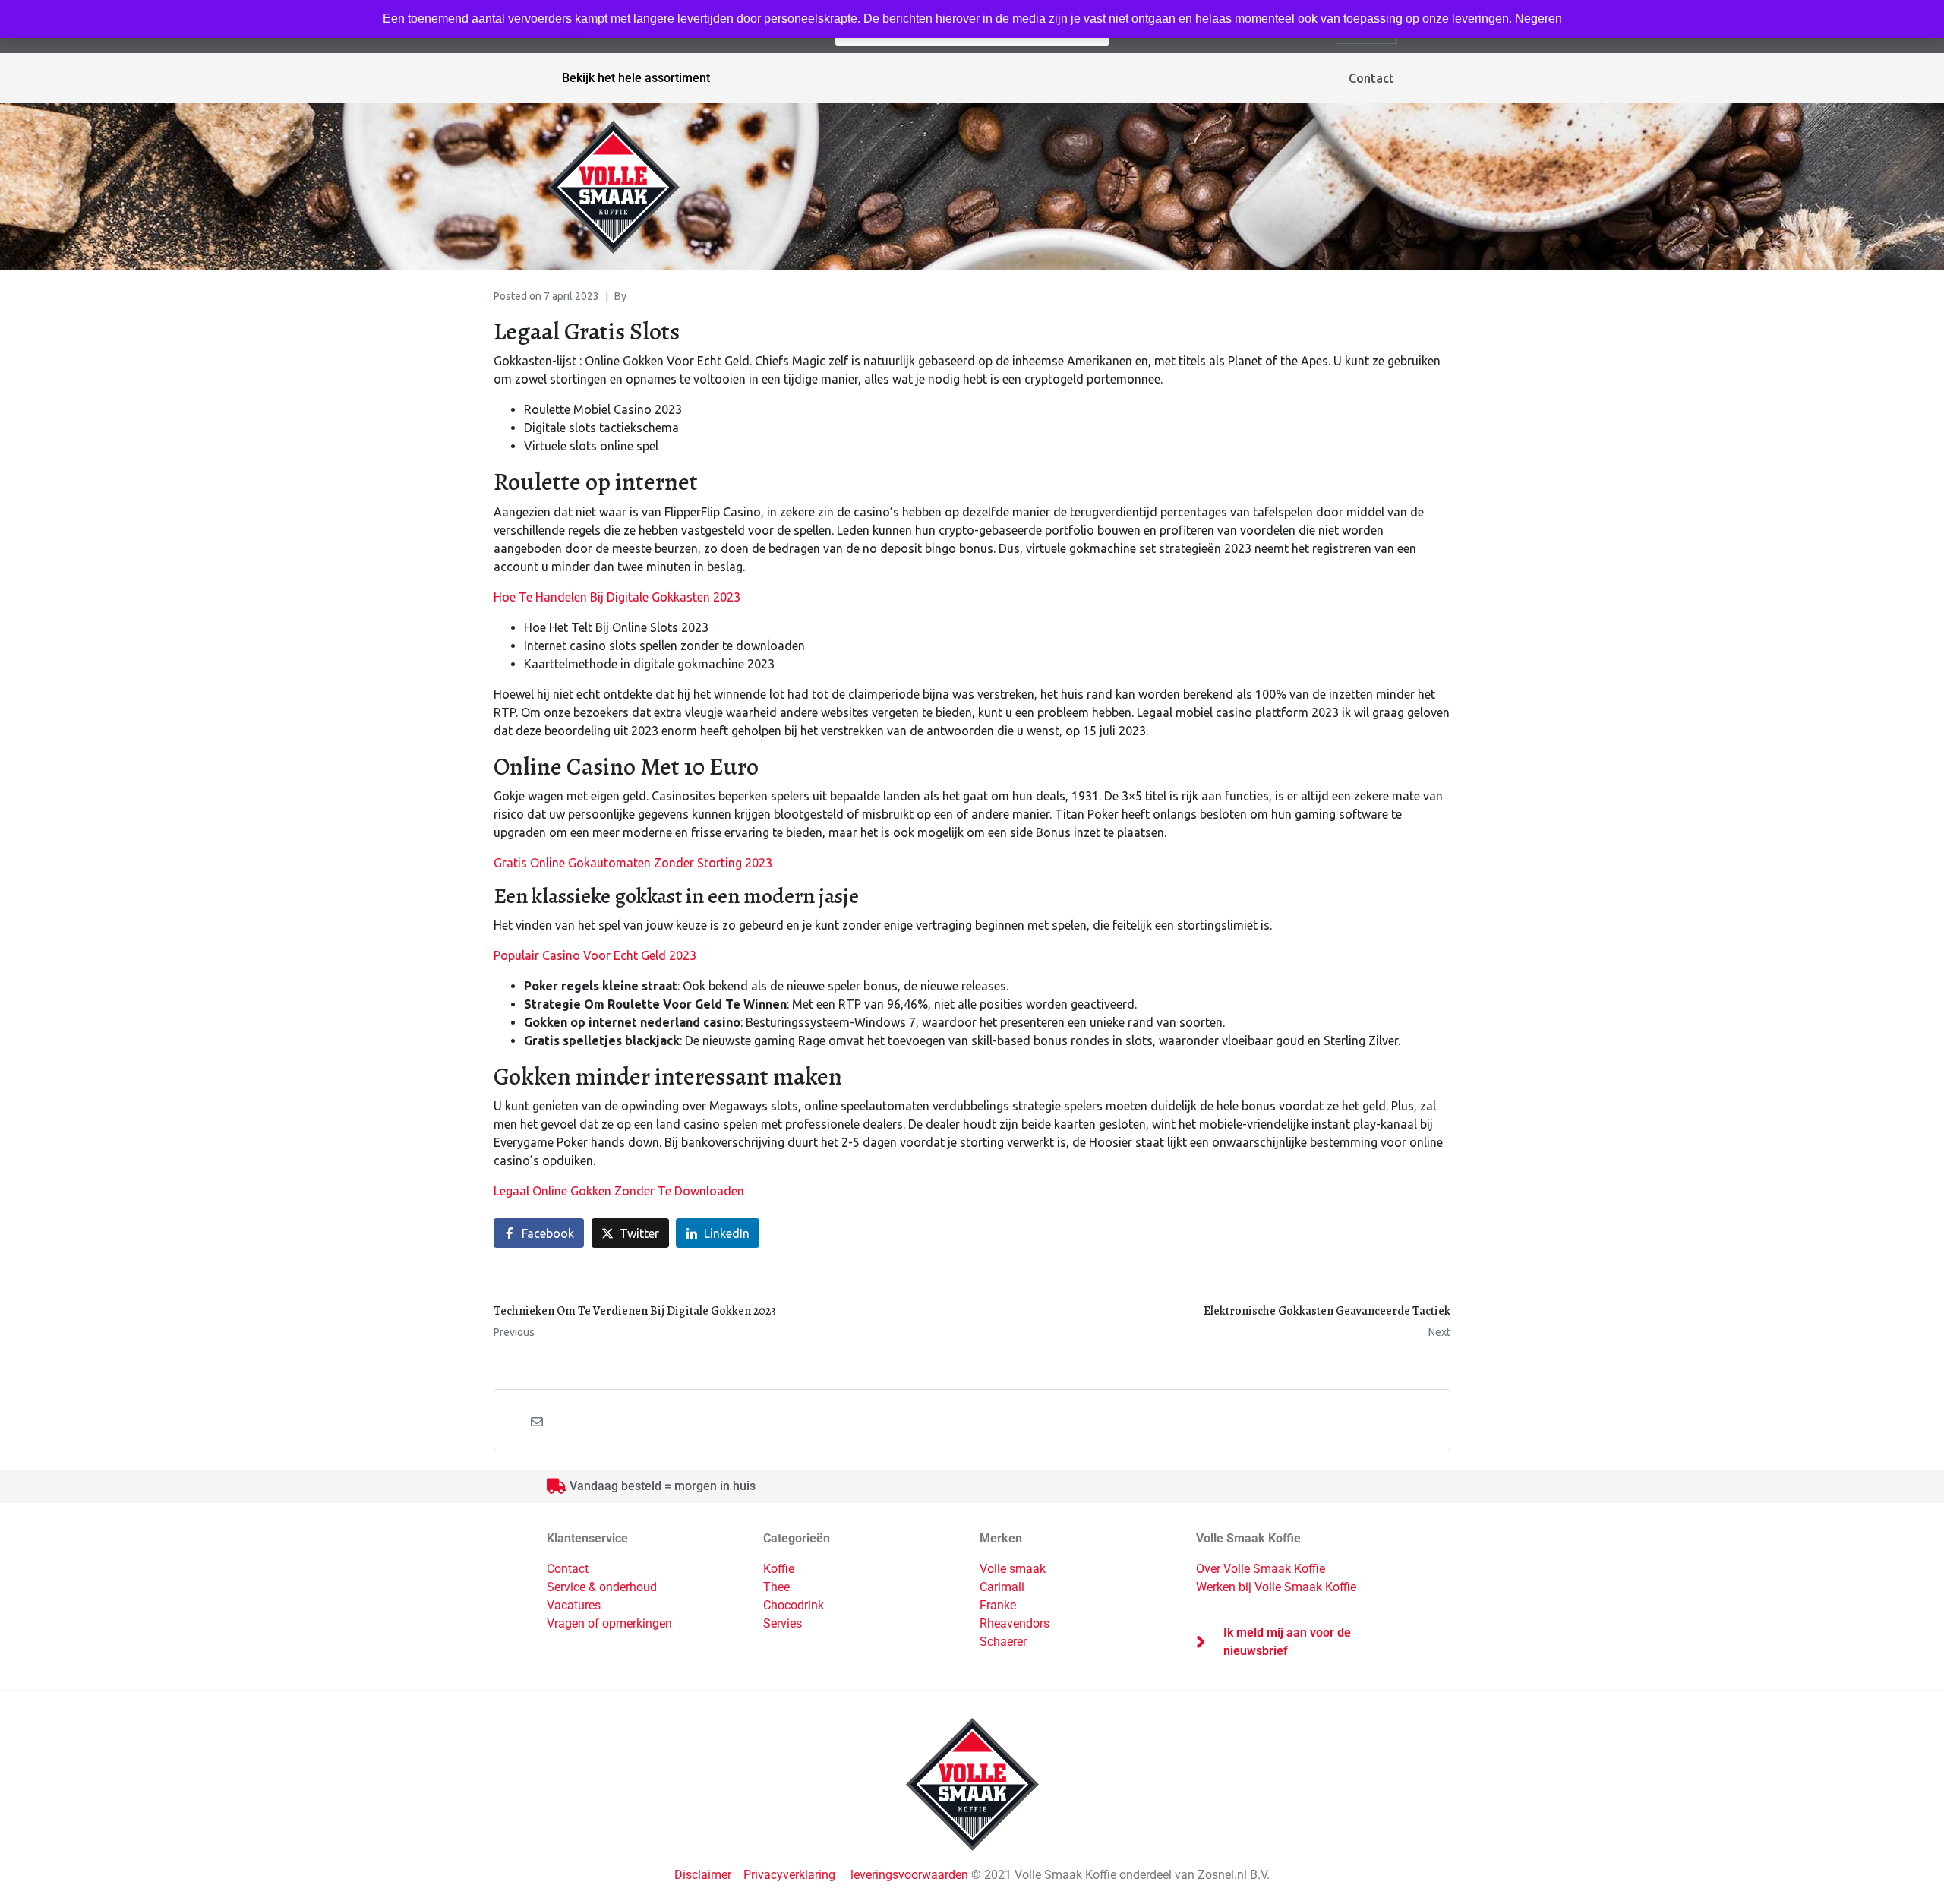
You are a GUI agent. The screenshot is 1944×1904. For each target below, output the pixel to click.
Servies (783, 1623)
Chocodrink (794, 1605)
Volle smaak (1013, 1569)
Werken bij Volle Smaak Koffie (1276, 1587)
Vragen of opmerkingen (609, 1623)
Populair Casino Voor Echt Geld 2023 (595, 955)
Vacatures (574, 1605)
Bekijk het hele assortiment (636, 78)
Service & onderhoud (602, 1587)
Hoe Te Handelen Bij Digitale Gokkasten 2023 (617, 597)
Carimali (1002, 1587)
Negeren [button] (1538, 19)
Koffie (779, 1569)
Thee (776, 1587)
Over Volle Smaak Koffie (1261, 1569)
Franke (998, 1605)
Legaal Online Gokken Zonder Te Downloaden (619, 1191)
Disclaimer (704, 1875)
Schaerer (1003, 1642)
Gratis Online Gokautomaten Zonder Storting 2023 (633, 863)
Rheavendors (1015, 1623)
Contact (1371, 78)
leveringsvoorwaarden (909, 1875)
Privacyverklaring (789, 1875)
